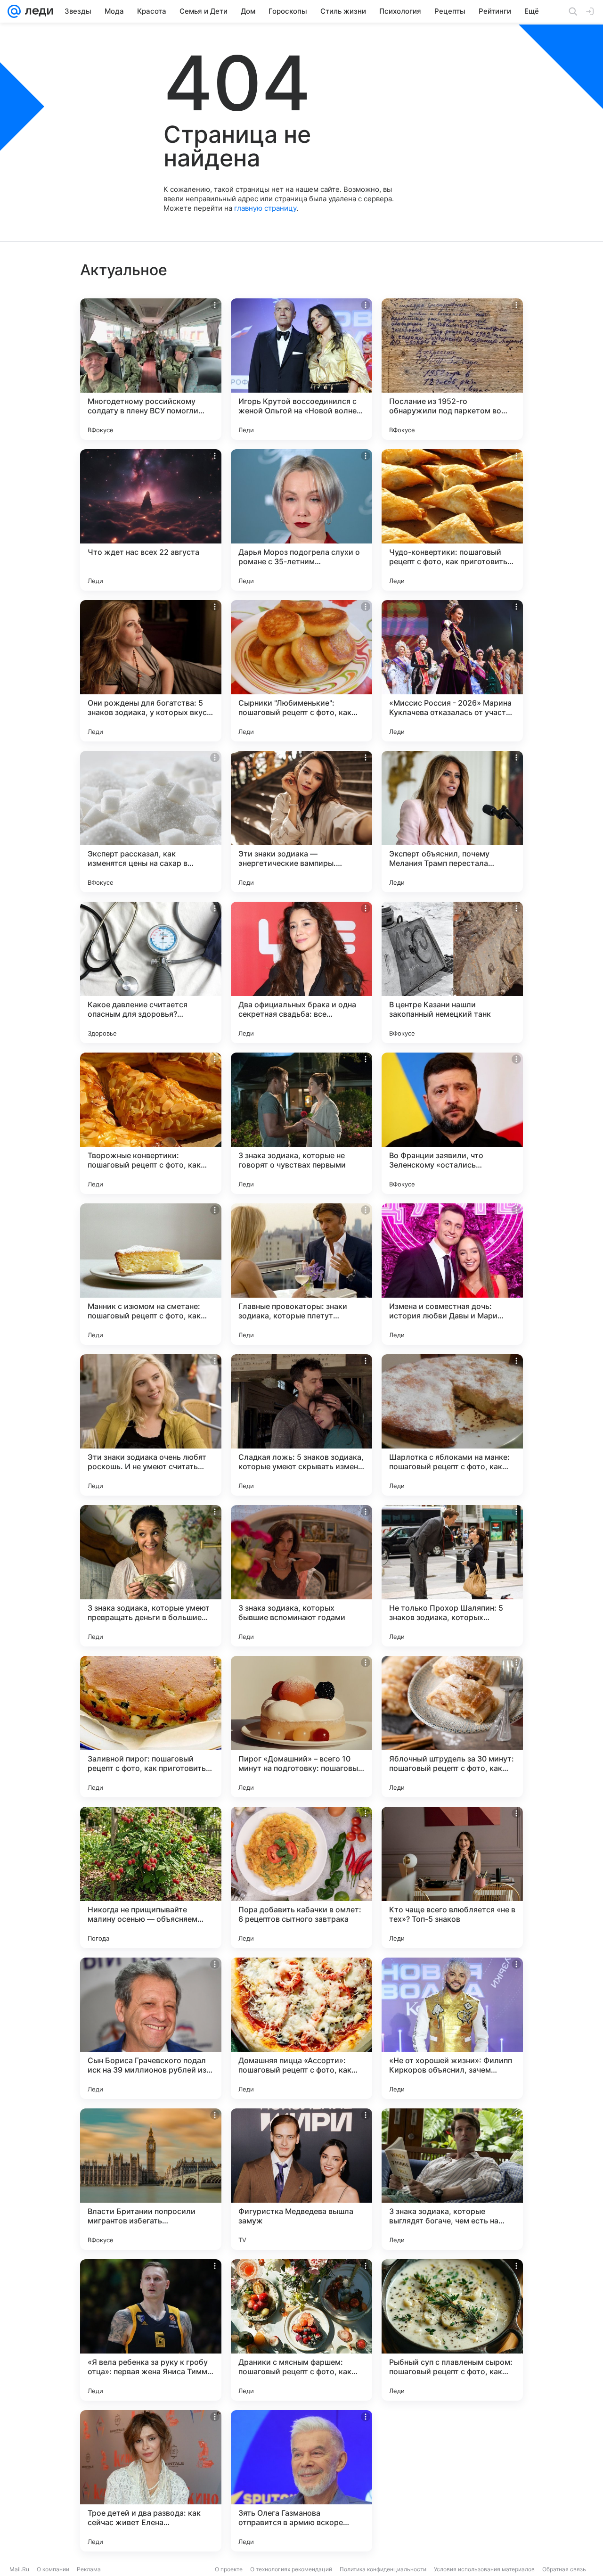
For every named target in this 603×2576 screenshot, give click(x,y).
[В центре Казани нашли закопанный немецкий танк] (452, 972)
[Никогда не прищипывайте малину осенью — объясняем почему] (151, 1877)
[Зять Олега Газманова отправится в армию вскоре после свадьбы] (301, 2481)
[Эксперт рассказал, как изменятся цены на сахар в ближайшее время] (151, 822)
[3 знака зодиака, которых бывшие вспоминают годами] (301, 1576)
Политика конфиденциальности (383, 2569)
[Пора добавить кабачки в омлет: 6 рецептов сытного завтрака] (301, 1877)
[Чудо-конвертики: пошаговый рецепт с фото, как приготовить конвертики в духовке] (452, 520)
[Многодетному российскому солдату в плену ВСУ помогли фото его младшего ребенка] (151, 369)
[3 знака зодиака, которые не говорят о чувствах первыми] (301, 1123)
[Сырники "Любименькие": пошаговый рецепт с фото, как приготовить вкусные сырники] (301, 671)
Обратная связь (564, 2569)
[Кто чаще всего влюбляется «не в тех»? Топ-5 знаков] (452, 1877)
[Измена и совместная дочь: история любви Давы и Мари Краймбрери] (452, 1274)
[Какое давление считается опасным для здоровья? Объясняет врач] (151, 972)
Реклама (89, 2569)
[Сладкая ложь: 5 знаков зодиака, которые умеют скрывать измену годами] (301, 1425)
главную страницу (265, 208)
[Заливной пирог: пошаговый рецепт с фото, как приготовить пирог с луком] (151, 1727)
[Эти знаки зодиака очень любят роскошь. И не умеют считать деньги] (151, 1425)
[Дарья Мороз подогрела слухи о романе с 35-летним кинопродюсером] (301, 520)
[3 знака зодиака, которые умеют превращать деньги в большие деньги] (151, 1576)
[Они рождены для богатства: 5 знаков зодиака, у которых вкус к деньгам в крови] (151, 671)
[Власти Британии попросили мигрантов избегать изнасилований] (151, 2179)
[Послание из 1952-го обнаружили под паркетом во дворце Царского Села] (452, 369)
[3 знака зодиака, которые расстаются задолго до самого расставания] (452, 2481)
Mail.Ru (19, 2569)
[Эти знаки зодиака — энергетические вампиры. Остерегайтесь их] (301, 822)
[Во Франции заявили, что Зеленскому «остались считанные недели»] (452, 1123)
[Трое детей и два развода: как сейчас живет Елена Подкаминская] (151, 2481)
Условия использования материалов (484, 2569)
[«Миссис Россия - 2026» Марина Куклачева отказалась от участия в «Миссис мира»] (452, 671)
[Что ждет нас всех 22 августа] (151, 520)
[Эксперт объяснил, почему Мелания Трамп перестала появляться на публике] (452, 822)
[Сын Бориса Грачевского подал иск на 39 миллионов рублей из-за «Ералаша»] (151, 2028)
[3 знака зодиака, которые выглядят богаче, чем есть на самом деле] (452, 2179)
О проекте (229, 2569)
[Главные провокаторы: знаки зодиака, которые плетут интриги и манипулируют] (301, 1274)
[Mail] (14, 11)
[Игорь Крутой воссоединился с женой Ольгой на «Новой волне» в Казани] (301, 369)
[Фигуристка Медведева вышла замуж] (301, 2179)
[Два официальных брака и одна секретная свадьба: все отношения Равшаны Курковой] (301, 972)
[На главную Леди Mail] (37, 11)
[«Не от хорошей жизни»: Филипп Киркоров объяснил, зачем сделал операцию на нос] (452, 2028)
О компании (53, 2569)
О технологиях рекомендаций (291, 2569)
